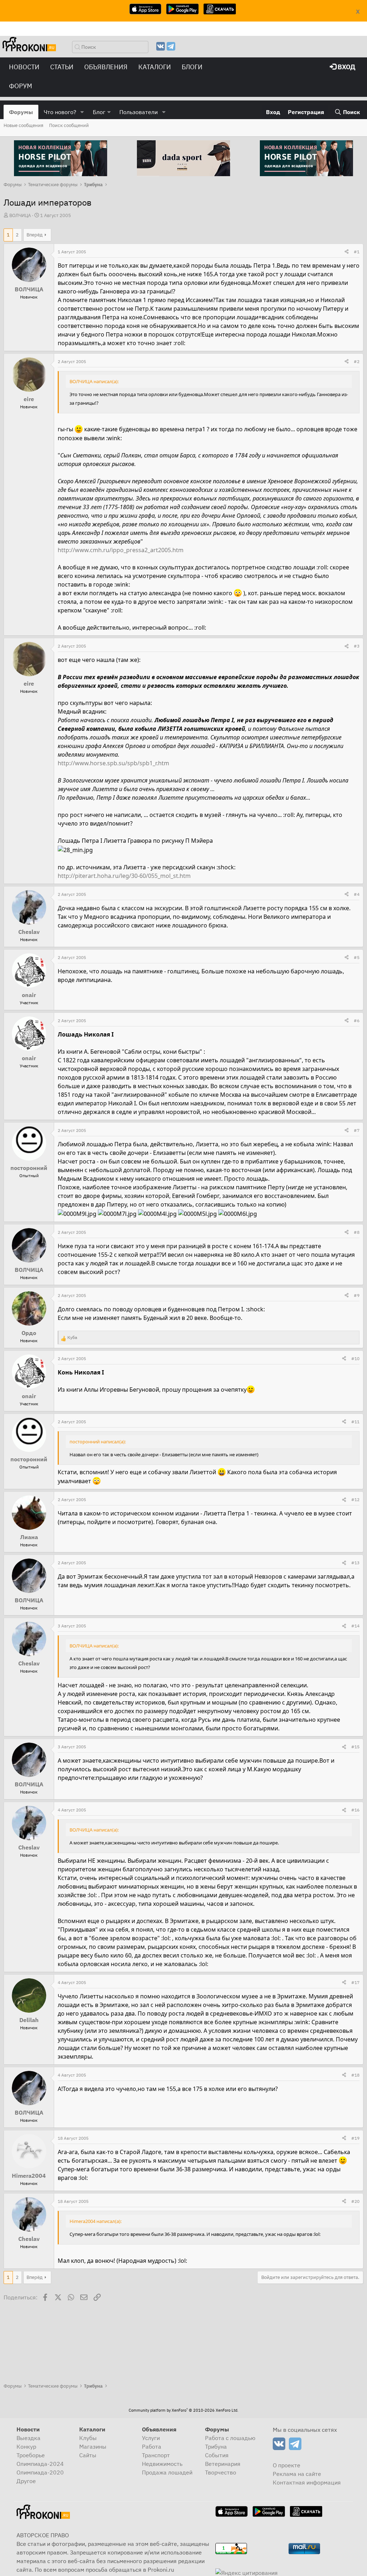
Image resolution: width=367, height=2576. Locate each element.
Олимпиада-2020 (40, 2472)
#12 (355, 1499)
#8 (357, 1232)
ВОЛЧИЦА (20, 215)
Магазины (93, 2446)
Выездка (28, 2438)
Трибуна (216, 2446)
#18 (355, 2075)
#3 (357, 646)
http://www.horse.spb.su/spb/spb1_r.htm (113, 763)
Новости (24, 67)
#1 (357, 252)
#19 (355, 2138)
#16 (355, 1810)
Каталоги (155, 67)
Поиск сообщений (69, 125)
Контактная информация (307, 2482)
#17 (355, 1982)
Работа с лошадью (230, 2438)
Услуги (151, 2438)
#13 (355, 1563)
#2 (357, 361)
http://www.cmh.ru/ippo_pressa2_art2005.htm (121, 550)
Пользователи (139, 112)
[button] (82, 112)
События (217, 2455)
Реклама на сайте (297, 2474)
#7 (357, 1130)
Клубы (88, 2438)
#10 (355, 1358)
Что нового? (60, 112)
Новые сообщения (23, 125)
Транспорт (156, 2455)
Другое (26, 2481)
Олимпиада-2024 (40, 2464)
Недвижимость (162, 2464)
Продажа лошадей (167, 2472)
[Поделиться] (347, 252)
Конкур (26, 2446)
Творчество (221, 2472)
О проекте (287, 2465)
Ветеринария (223, 2464)
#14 (355, 1626)
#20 (355, 2201)
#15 (355, 1747)
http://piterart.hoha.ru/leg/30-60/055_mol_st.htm (124, 876)
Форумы (21, 112)
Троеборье (31, 2455)
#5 (357, 957)
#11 (355, 1422)
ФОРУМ (21, 86)
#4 (357, 894)
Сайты (88, 2455)
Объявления (106, 67)
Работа (152, 2446)
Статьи (62, 67)
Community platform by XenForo (183, 2410)
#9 (357, 1295)
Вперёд (35, 235)
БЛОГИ (192, 67)
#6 (357, 1021)
